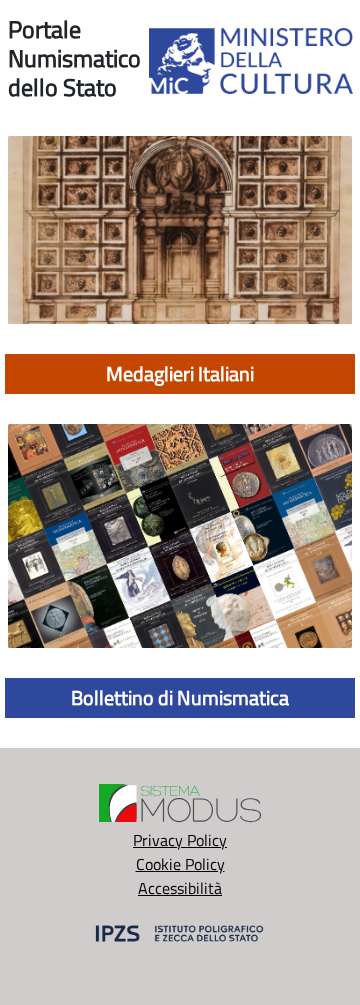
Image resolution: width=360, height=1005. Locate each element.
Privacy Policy (180, 840)
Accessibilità (180, 888)
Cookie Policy (180, 864)
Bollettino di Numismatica (180, 697)
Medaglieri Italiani (180, 373)
